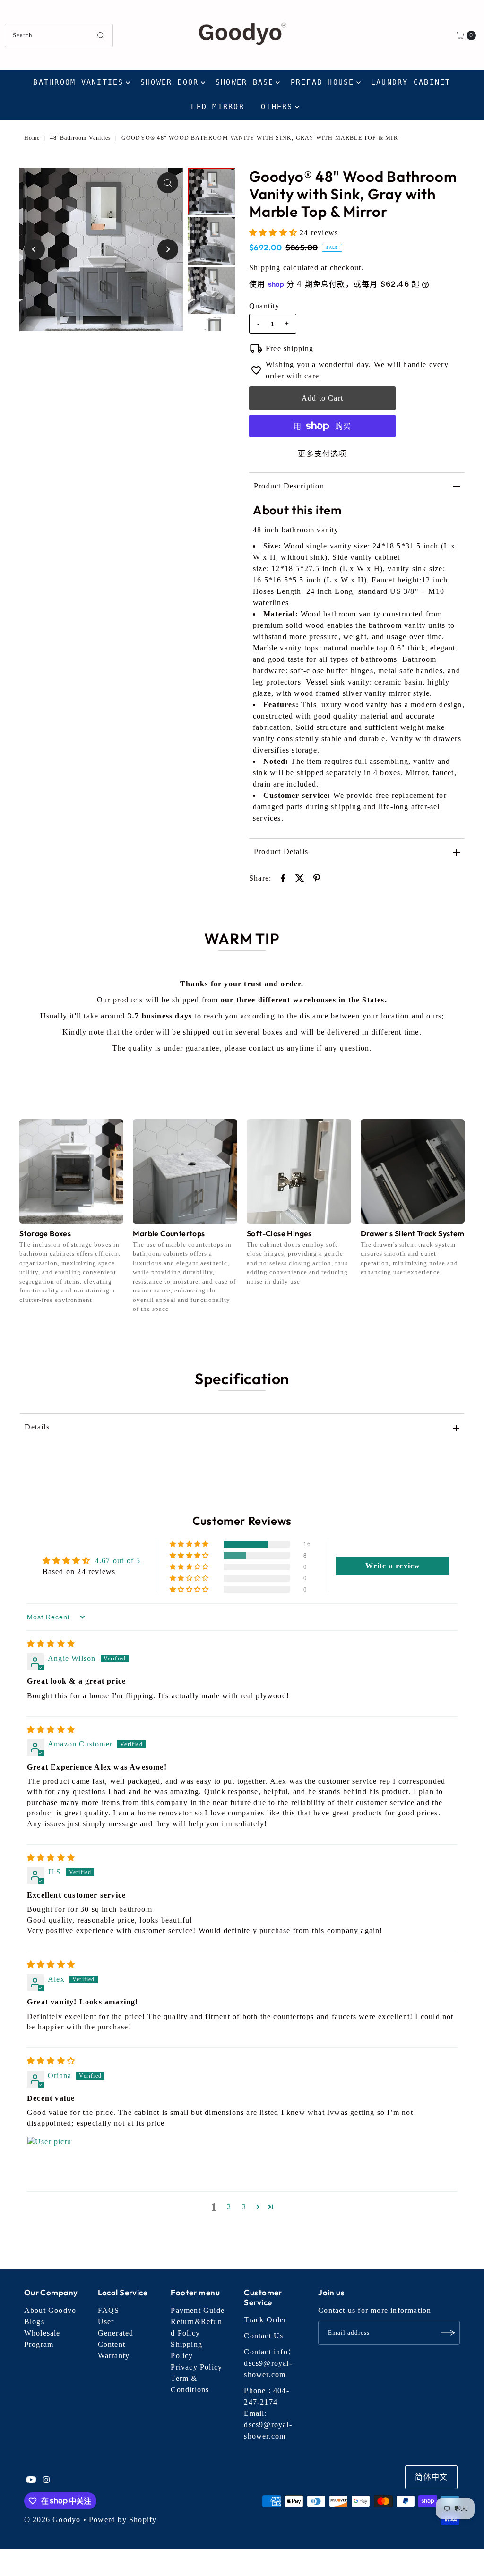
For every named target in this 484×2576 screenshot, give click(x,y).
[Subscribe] (448, 2333)
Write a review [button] (393, 1566)
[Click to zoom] (168, 183)
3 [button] (244, 2207)
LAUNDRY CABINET (411, 82)
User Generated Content (116, 2333)
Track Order (265, 2320)
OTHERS (277, 107)
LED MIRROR (218, 107)
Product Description (289, 486)
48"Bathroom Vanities (81, 138)
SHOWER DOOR (170, 82)
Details (37, 1427)
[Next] (168, 249)
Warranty (114, 2356)
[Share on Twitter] (300, 878)
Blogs (34, 2322)
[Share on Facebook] (283, 878)
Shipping (265, 268)
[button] (274, 233)
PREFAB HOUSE (323, 82)
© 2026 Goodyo (52, 2520)
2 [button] (229, 2207)
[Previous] (35, 249)
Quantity (264, 306)
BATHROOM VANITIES (78, 82)
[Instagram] (46, 2481)
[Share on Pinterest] (317, 878)
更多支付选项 (322, 454)
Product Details (281, 852)
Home (32, 138)
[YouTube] (31, 2481)
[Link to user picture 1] (50, 2159)
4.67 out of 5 (118, 1561)
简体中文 (431, 2477)
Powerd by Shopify (123, 2520)
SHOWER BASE (245, 82)
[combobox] (59, 35)
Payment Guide (198, 2310)
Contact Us (264, 2336)
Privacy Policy (196, 2367)
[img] (51, 1644)
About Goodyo (50, 2310)
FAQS (109, 2310)
